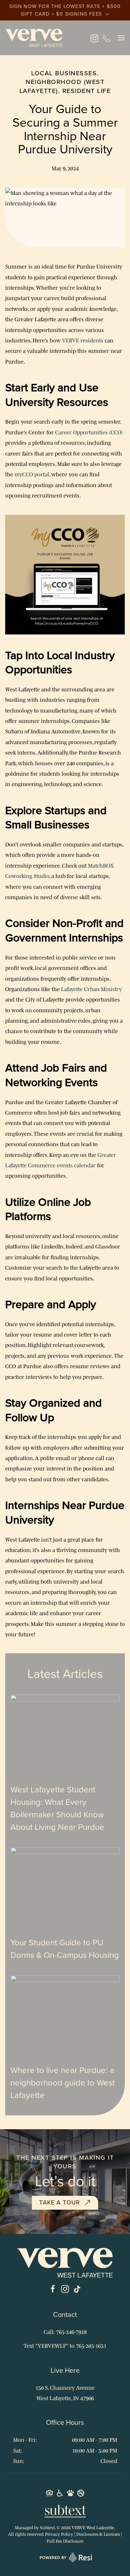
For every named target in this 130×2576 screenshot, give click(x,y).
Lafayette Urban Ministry (91, 989)
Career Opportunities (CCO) (89, 432)
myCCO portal (32, 474)
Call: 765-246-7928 (65, 2332)
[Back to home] (34, 38)
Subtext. (48, 2528)
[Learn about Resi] (65, 2557)
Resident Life (87, 91)
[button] (121, 38)
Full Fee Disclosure (65, 2541)
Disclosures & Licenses (98, 2534)
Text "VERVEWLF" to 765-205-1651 (65, 2346)
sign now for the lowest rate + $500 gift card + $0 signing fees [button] (65, 10)
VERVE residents (83, 340)
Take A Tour (60, 2203)
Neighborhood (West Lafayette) (62, 86)
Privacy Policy (59, 2534)
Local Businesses (64, 73)
